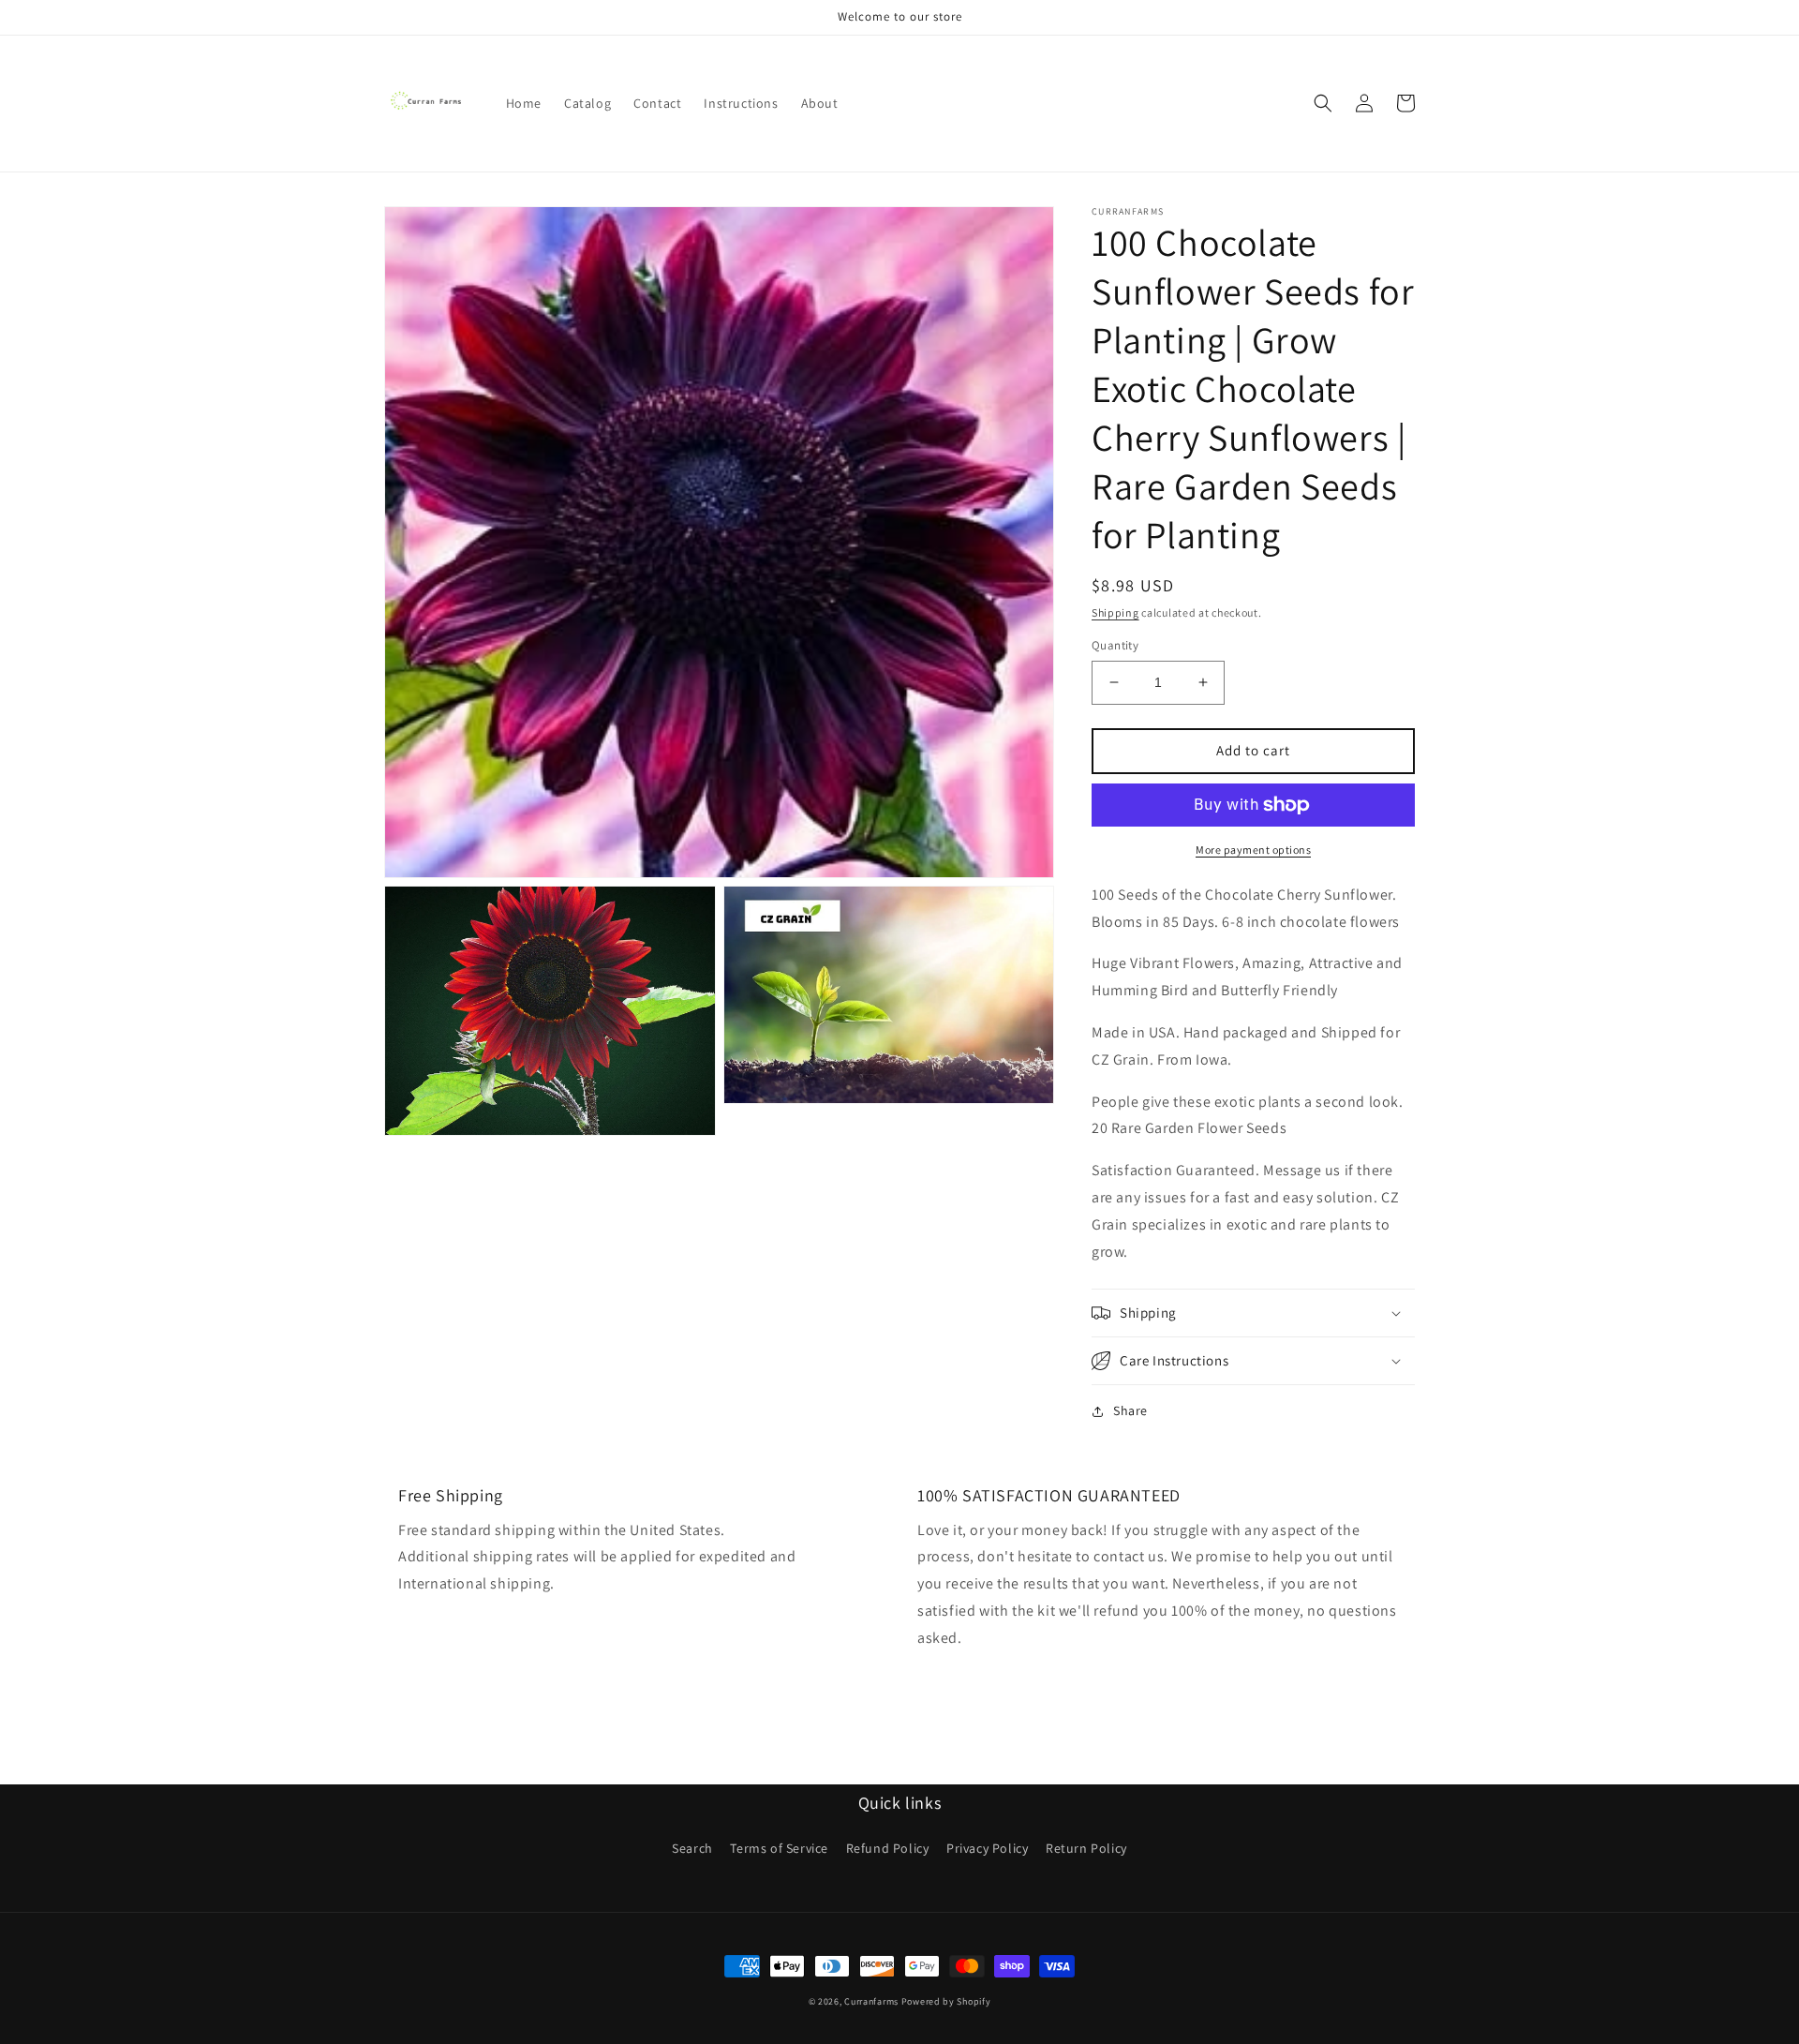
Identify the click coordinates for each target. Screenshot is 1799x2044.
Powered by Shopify (946, 2001)
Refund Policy (888, 1848)
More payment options (1253, 850)
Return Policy (1086, 1848)
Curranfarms (871, 2001)
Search (692, 1848)
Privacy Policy (987, 1848)
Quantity (1115, 645)
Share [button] (1130, 1410)
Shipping (1115, 612)
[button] (1323, 103)
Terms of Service (779, 1848)
